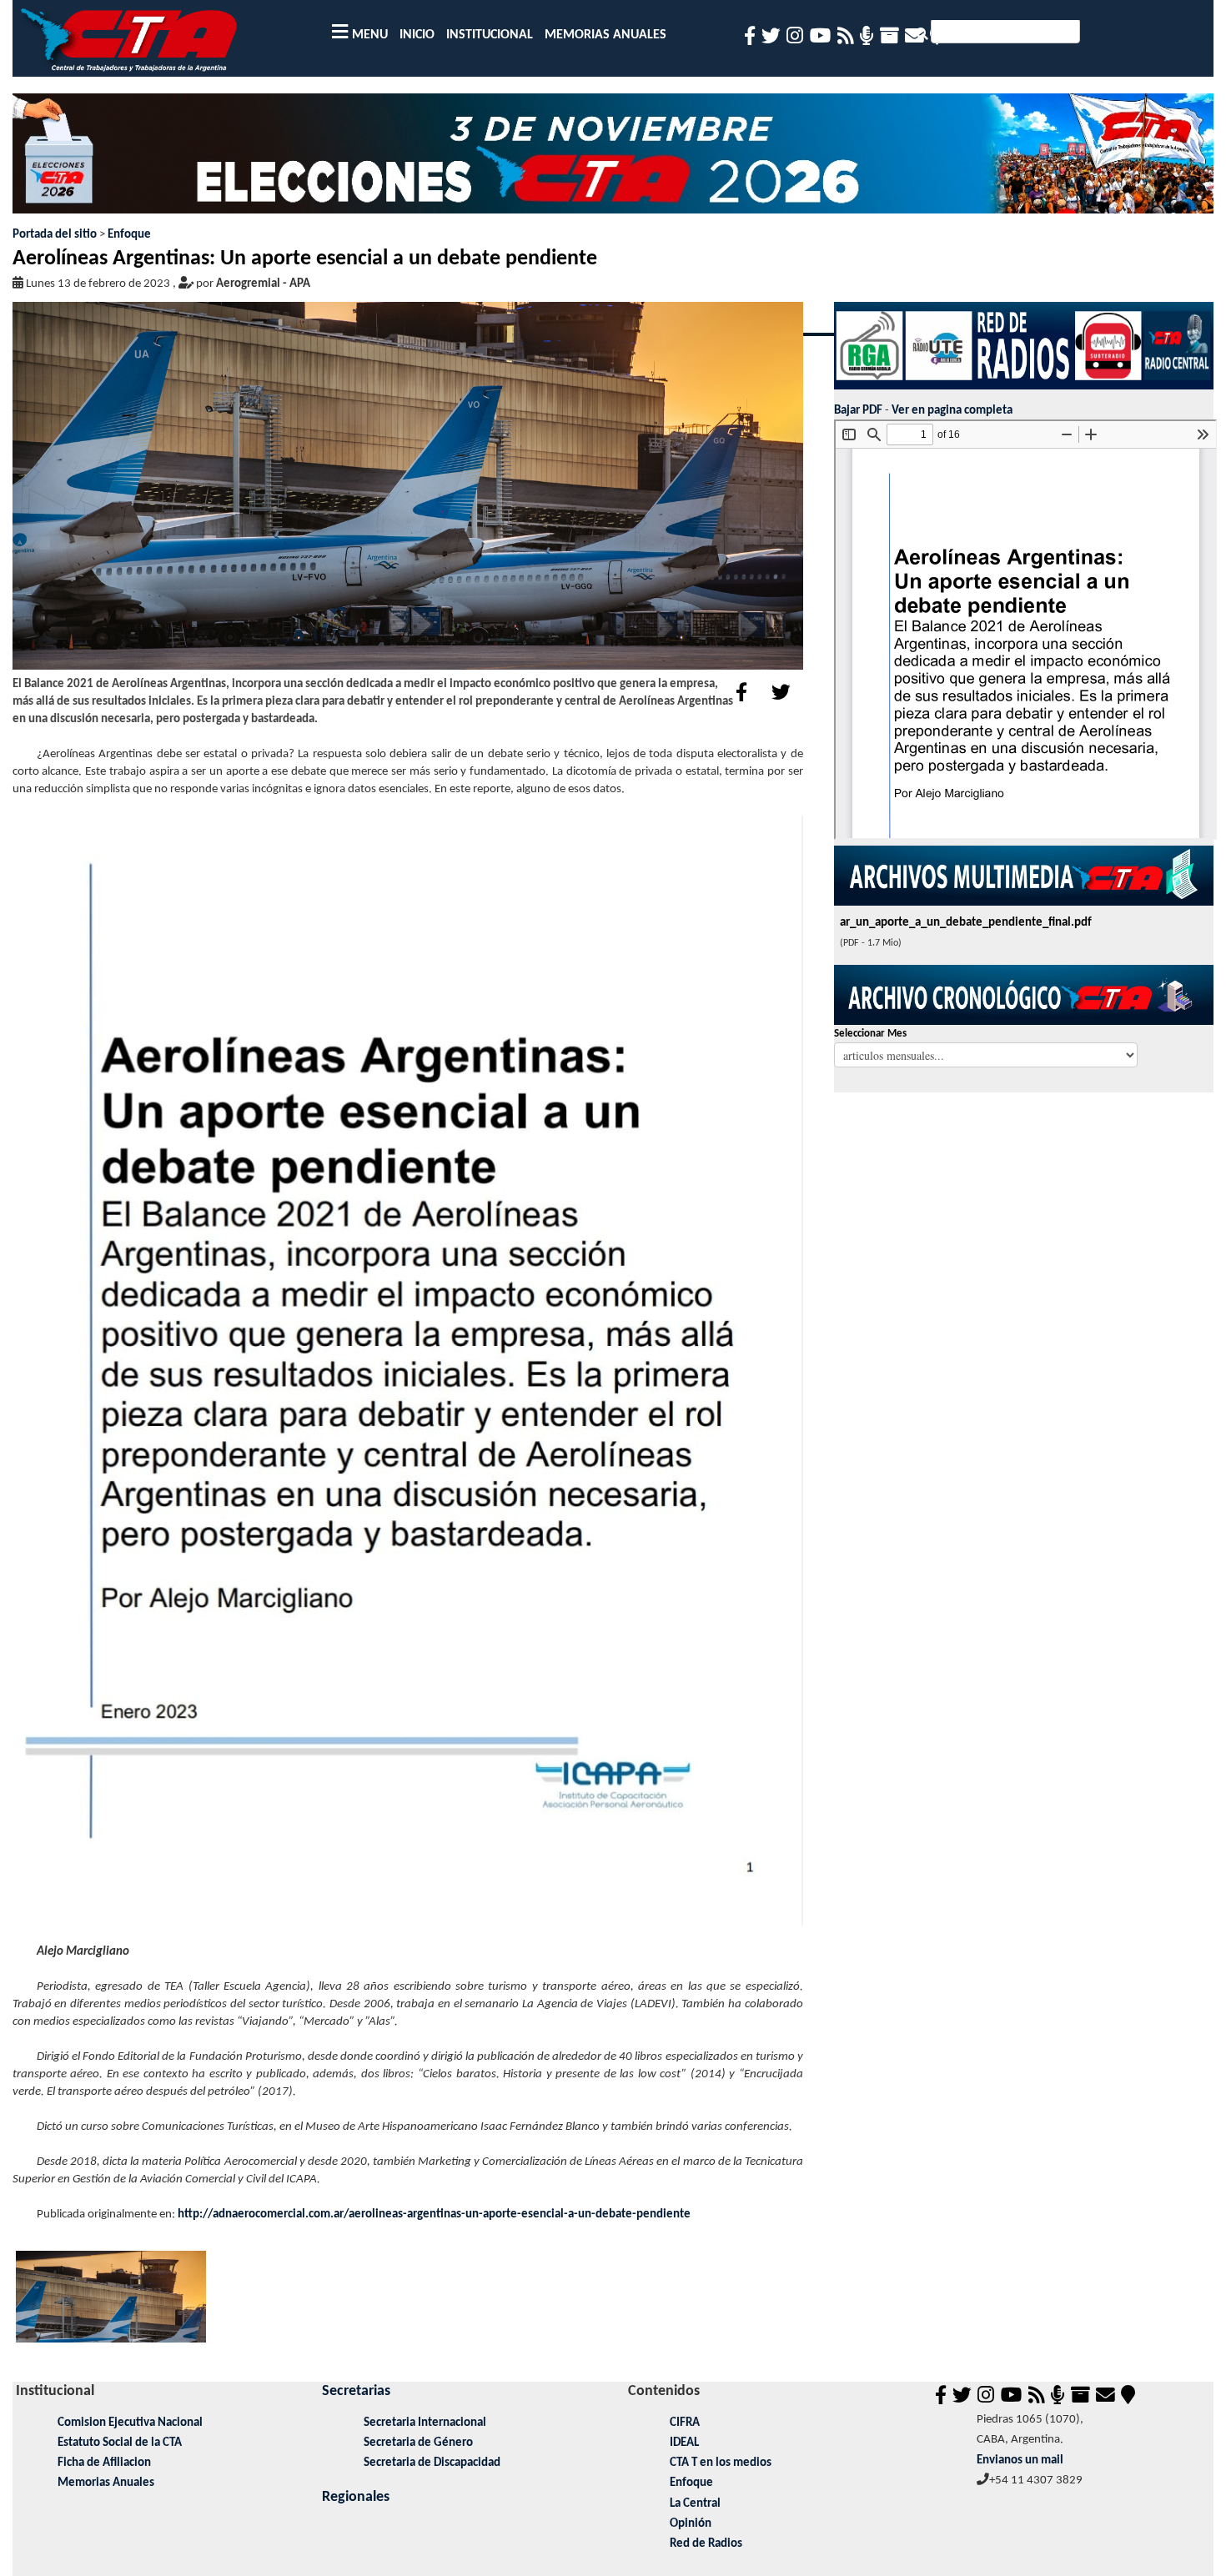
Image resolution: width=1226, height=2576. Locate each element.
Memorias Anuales (106, 2483)
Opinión (691, 2524)
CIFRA (685, 2423)
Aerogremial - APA (263, 284)
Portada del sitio (55, 235)
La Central (695, 2504)
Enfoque (129, 235)
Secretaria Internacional (425, 2423)
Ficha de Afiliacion (104, 2463)
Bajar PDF (858, 411)
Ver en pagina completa (952, 411)
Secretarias (356, 2391)
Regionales (356, 2497)
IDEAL (684, 2443)
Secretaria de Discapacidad (432, 2463)
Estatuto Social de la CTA (120, 2443)
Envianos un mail (1020, 2461)
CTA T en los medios (721, 2463)
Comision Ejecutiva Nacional (130, 2423)
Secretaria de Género (418, 2443)
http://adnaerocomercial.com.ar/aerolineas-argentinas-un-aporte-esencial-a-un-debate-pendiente (434, 2214)
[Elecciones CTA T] (613, 160)
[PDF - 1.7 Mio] (408, 1371)
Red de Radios (706, 2544)
